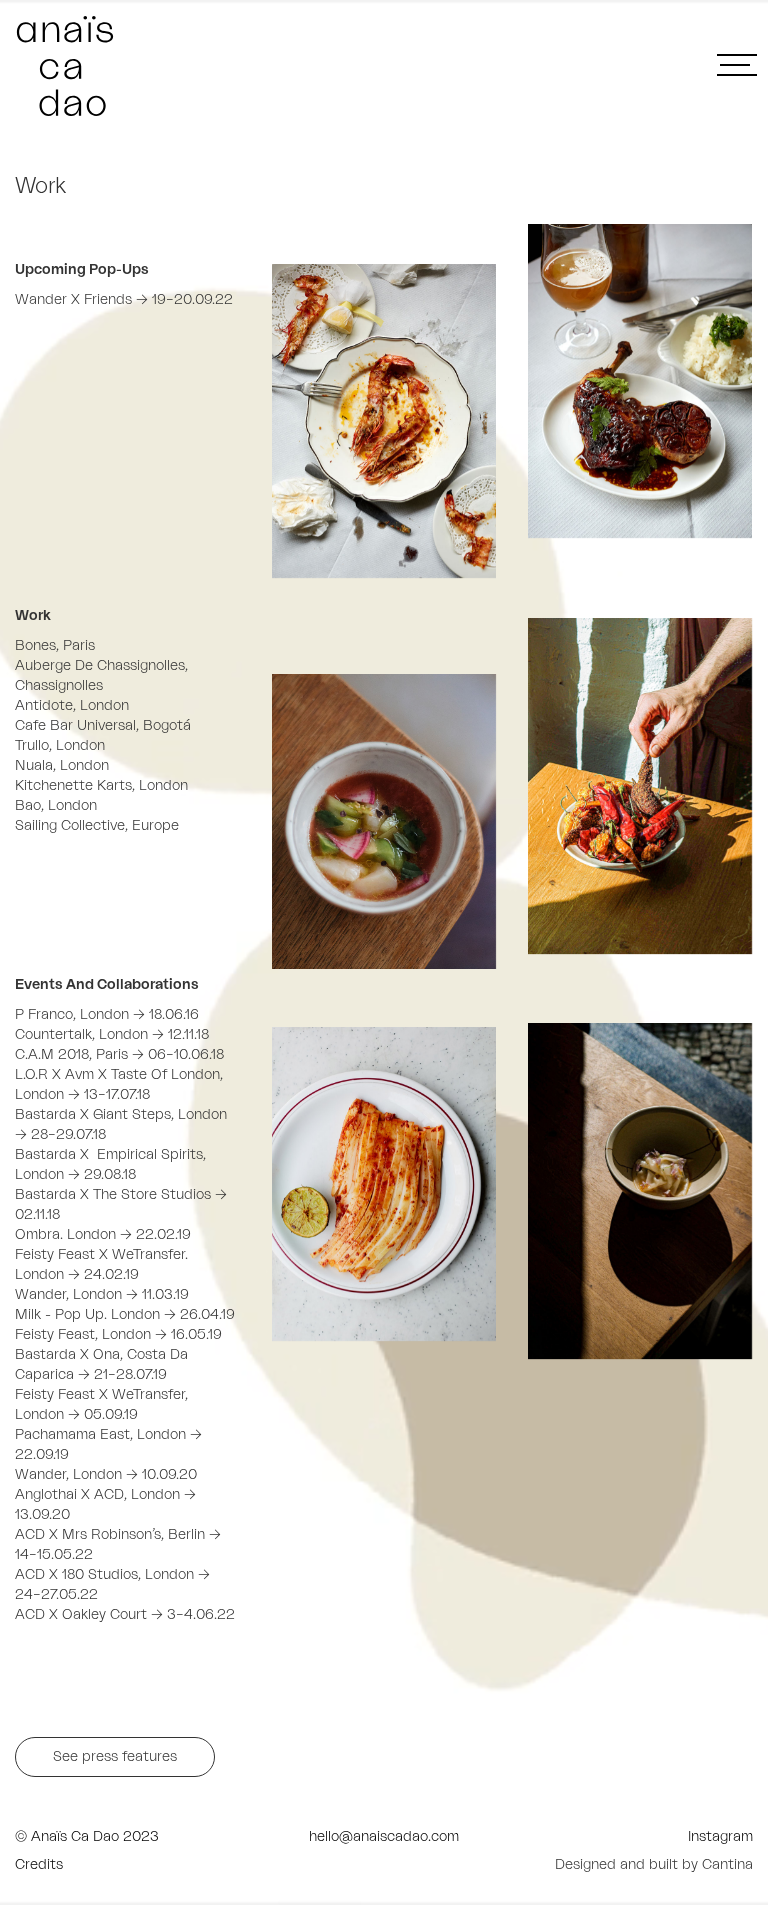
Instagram (720, 1837)
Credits (39, 1865)
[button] (735, 76)
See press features (115, 1757)
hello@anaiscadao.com (384, 1837)
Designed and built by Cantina (654, 1865)
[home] (199, 66)
